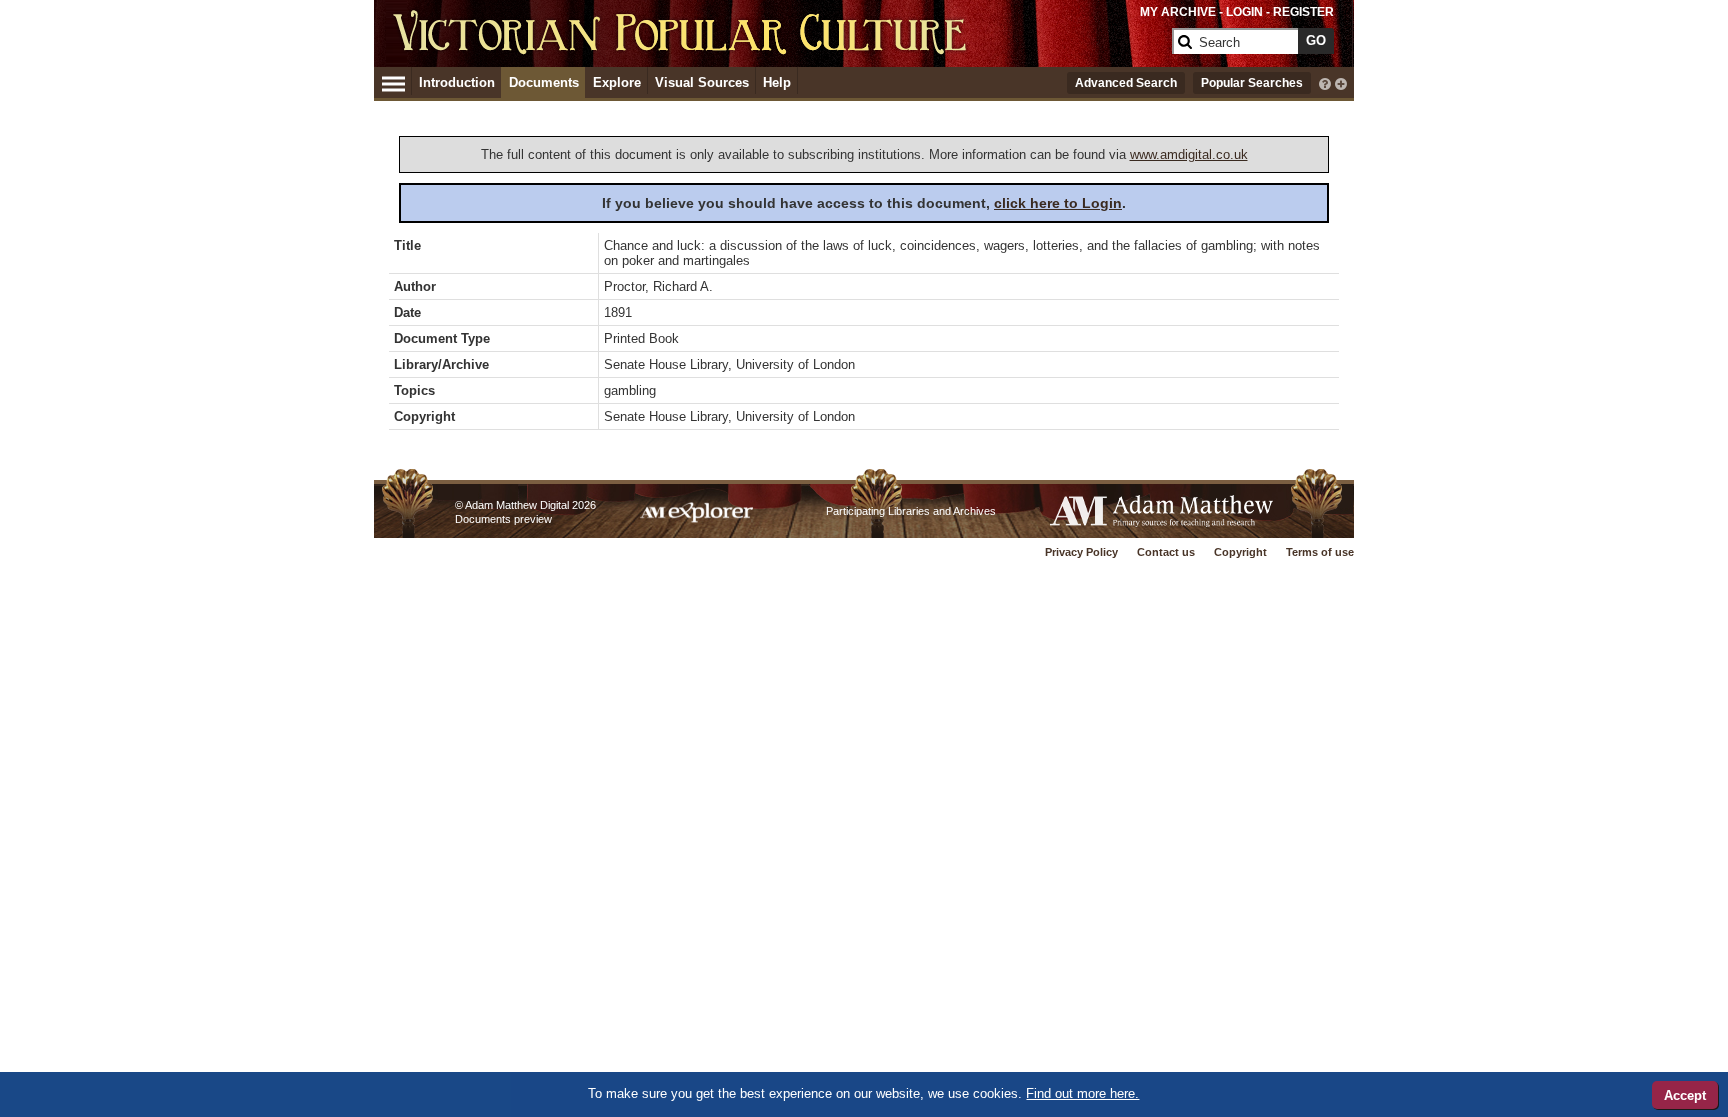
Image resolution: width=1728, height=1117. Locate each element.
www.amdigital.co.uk (1189, 154)
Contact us (1166, 552)
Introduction (457, 82)
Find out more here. (1082, 1093)
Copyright (1240, 552)
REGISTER (1303, 12)
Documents (544, 82)
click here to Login (1058, 203)
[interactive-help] (1325, 82)
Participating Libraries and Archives (911, 511)
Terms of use (1320, 552)
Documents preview (503, 519)
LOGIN (1244, 12)
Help (777, 82)
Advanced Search (1126, 83)
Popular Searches (1252, 83)
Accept (1685, 1095)
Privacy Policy (1081, 552)
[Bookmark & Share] (1341, 82)
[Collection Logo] (778, 49)
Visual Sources (702, 82)
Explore (617, 82)
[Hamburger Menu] (393, 81)
